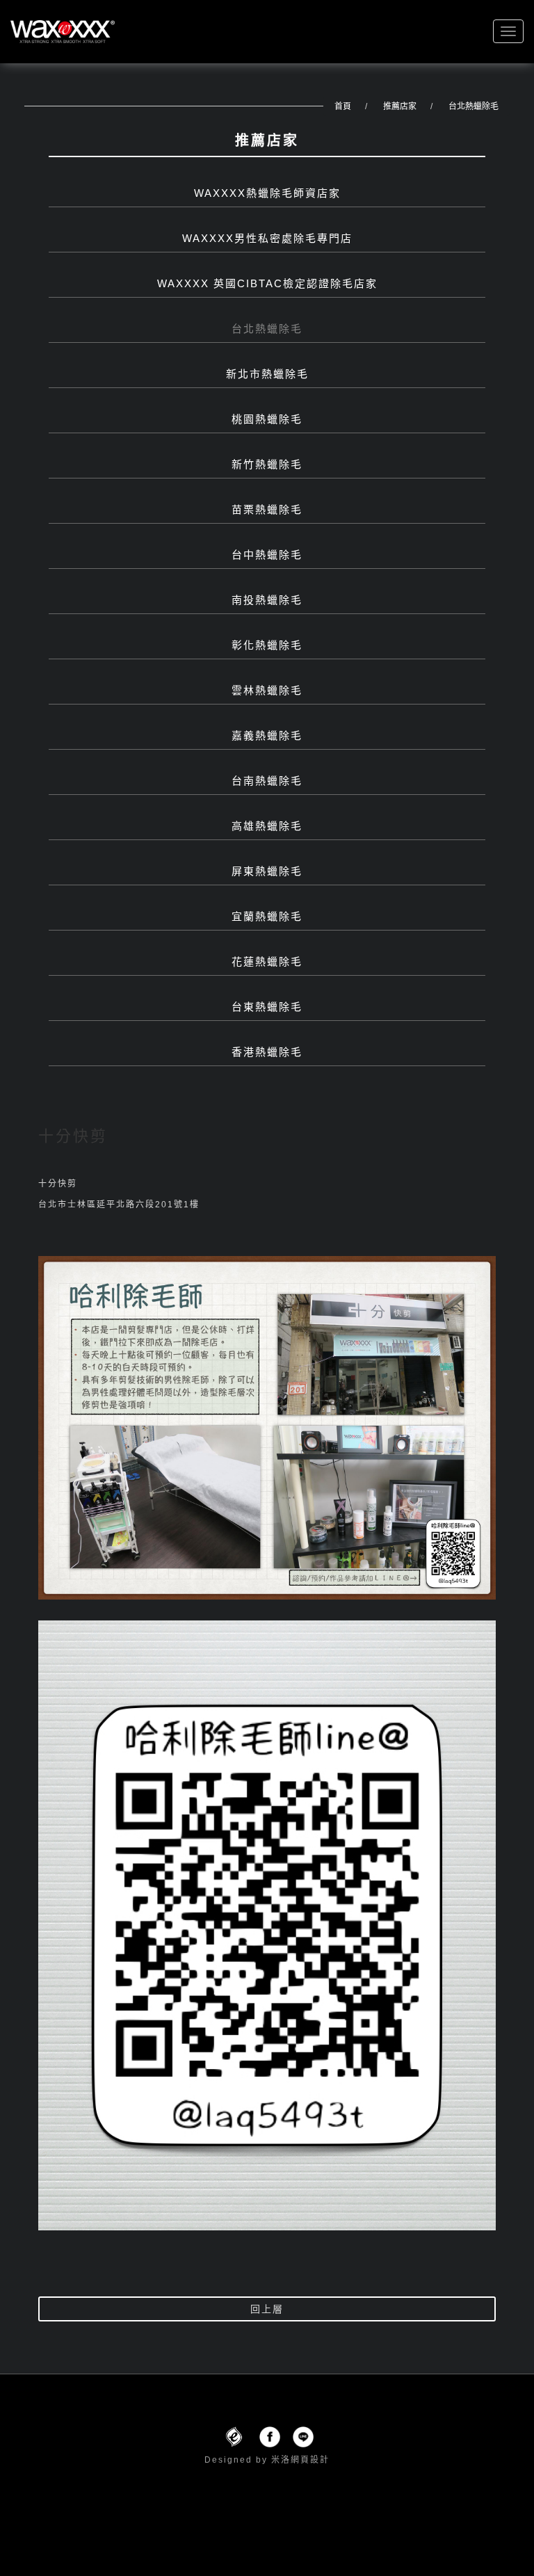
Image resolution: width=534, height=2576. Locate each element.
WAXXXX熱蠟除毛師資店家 (267, 193)
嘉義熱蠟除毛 (267, 735)
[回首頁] (63, 32)
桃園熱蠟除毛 (267, 419)
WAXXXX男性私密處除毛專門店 (267, 238)
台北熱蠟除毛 (474, 106)
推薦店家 (400, 106)
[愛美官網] (234, 2436)
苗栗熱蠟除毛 (267, 509)
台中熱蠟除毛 (267, 555)
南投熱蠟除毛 (267, 600)
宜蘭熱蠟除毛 (267, 916)
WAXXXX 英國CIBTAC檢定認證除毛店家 (267, 283)
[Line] (303, 2436)
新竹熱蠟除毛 (267, 464)
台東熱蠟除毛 (267, 1007)
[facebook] (270, 2436)
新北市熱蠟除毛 (267, 374)
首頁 (343, 106)
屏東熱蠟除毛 (267, 871)
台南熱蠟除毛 (267, 781)
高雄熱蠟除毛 (267, 826)
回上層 (267, 2309)
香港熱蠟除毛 (267, 1052)
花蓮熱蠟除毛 (267, 961)
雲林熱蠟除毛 (267, 690)
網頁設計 (310, 2460)
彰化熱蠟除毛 (267, 645)
